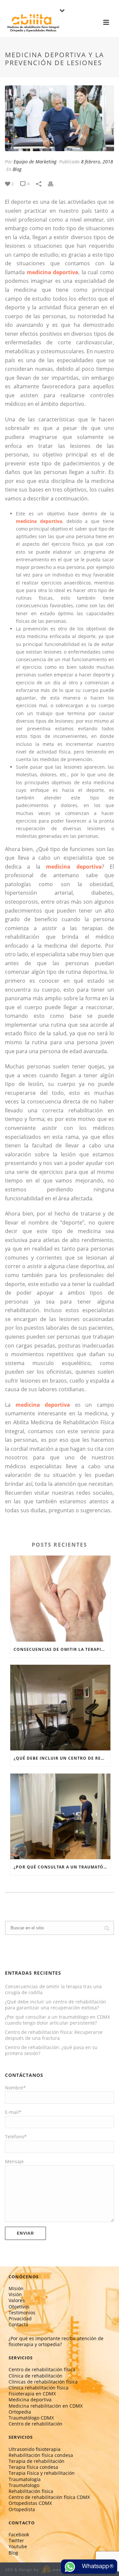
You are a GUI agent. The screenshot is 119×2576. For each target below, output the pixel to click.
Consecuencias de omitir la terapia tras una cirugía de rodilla (62, 1649)
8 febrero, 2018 (97, 162)
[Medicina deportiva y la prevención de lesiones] (59, 118)
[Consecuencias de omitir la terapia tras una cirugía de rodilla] (60, 1598)
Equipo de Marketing (35, 162)
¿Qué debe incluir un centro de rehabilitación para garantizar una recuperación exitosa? (62, 1758)
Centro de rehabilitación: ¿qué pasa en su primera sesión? (51, 2050)
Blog (17, 169)
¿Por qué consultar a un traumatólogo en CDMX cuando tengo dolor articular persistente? (62, 1867)
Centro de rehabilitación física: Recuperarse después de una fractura (54, 2035)
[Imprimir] (54, 183)
